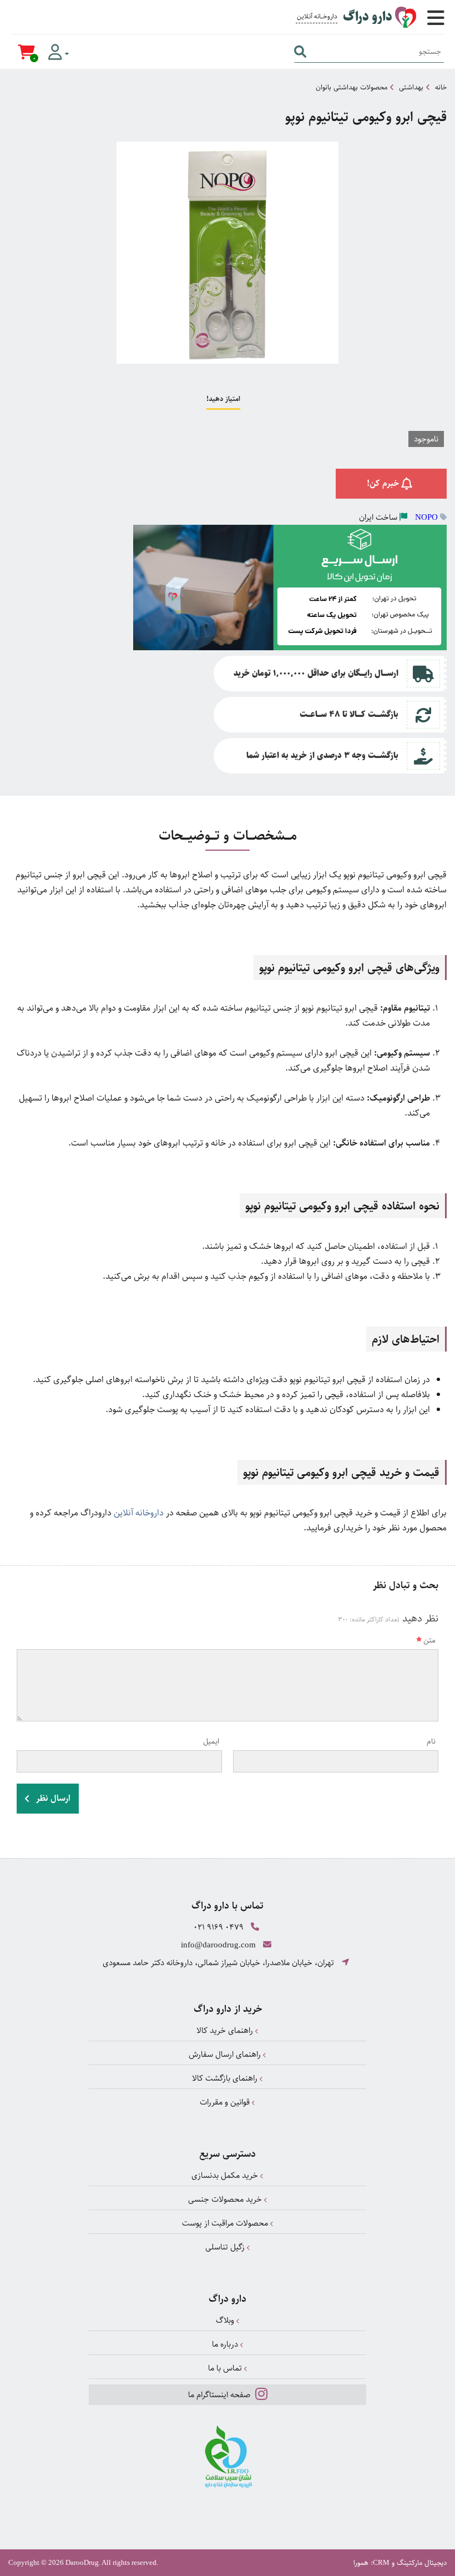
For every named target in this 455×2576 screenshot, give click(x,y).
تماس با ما (226, 2368)
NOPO (426, 517)
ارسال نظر (52, 1798)
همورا (361, 2563)
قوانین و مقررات (226, 2102)
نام (431, 1741)
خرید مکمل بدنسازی (226, 2175)
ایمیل (211, 1741)
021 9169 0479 (219, 1927)
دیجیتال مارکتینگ (422, 2563)
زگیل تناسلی (226, 2247)
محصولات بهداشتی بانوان (352, 87)
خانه (441, 87)
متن (429, 1640)
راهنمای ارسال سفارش (226, 2054)
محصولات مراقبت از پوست (226, 2223)
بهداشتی (411, 87)
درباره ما (226, 2344)
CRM (381, 2562)
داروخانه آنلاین (139, 1513)
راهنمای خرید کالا (226, 2030)
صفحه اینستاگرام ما (220, 2395)
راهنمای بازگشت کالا (226, 2078)
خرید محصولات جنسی (226, 2199)
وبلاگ (226, 2320)
